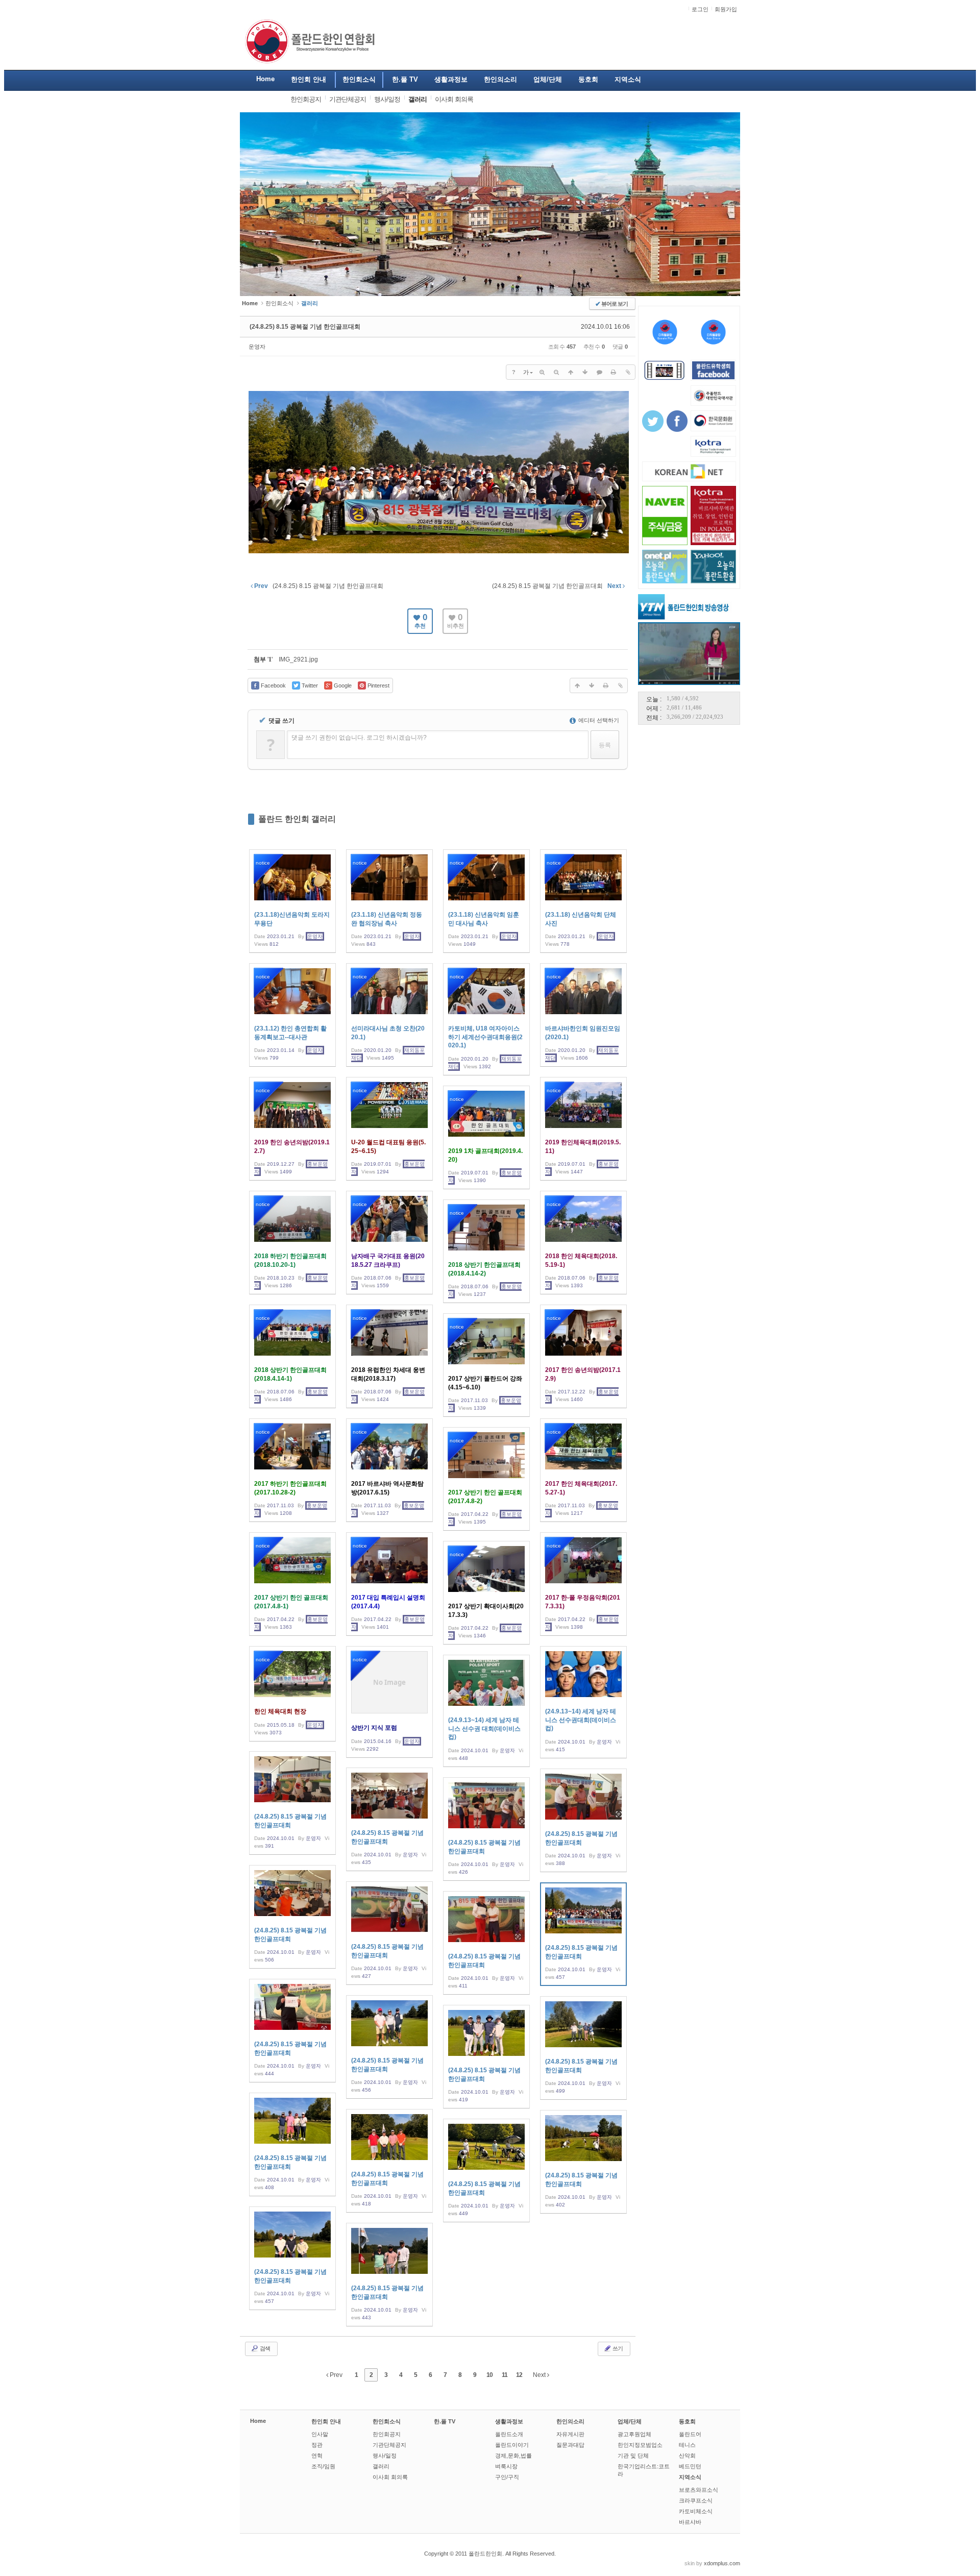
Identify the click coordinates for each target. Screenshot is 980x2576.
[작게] (556, 372)
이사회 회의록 (390, 2477)
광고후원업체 (634, 2434)
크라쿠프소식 (696, 2500)
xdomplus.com (722, 2563)
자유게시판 (570, 2434)
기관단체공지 (389, 2445)
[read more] (292, 901)
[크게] (542, 372)
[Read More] (583, 1702)
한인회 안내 (326, 2421)
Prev (335, 2375)
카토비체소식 (696, 2511)
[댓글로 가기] (599, 372)
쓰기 (617, 2348)
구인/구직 (507, 2477)
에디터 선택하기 (598, 720)
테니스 (687, 2445)
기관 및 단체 (633, 2456)
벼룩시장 (506, 2466)
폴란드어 (690, 2434)
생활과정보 (509, 2421)
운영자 (257, 347)
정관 (317, 2445)
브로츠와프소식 (699, 2490)
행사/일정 (385, 2456)
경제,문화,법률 (513, 2456)
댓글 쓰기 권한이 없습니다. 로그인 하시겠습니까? (359, 738)
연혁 (317, 2456)
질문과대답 (570, 2445)
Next (540, 2375)
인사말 (320, 2434)
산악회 (687, 2456)
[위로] (571, 372)
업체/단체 (630, 2421)
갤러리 (381, 2466)
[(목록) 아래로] (585, 372)
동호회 (687, 2421)
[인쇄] (614, 372)
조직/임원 (323, 2466)
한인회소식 (279, 303)
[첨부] (628, 372)
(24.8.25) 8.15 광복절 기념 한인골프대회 (305, 327)
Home (258, 2421)
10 (489, 2375)
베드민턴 (690, 2466)
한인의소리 (570, 2421)
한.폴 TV (445, 2421)
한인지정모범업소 (640, 2445)
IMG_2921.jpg (298, 659)
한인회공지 (387, 2434)
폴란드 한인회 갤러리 (297, 819)
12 (519, 2375)
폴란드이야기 (512, 2445)
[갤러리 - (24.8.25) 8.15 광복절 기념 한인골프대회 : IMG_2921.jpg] (439, 552)
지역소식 (690, 2477)
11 (505, 2375)
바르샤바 (690, 2522)
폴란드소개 (509, 2434)
